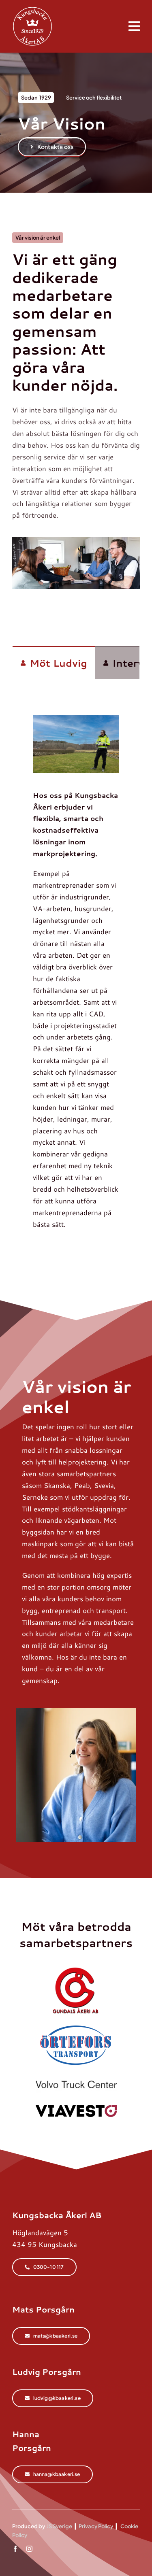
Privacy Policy (96, 2526)
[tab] (54, 663)
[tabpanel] (76, 963)
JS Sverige (59, 2526)
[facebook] (15, 2549)
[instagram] (29, 2549)
